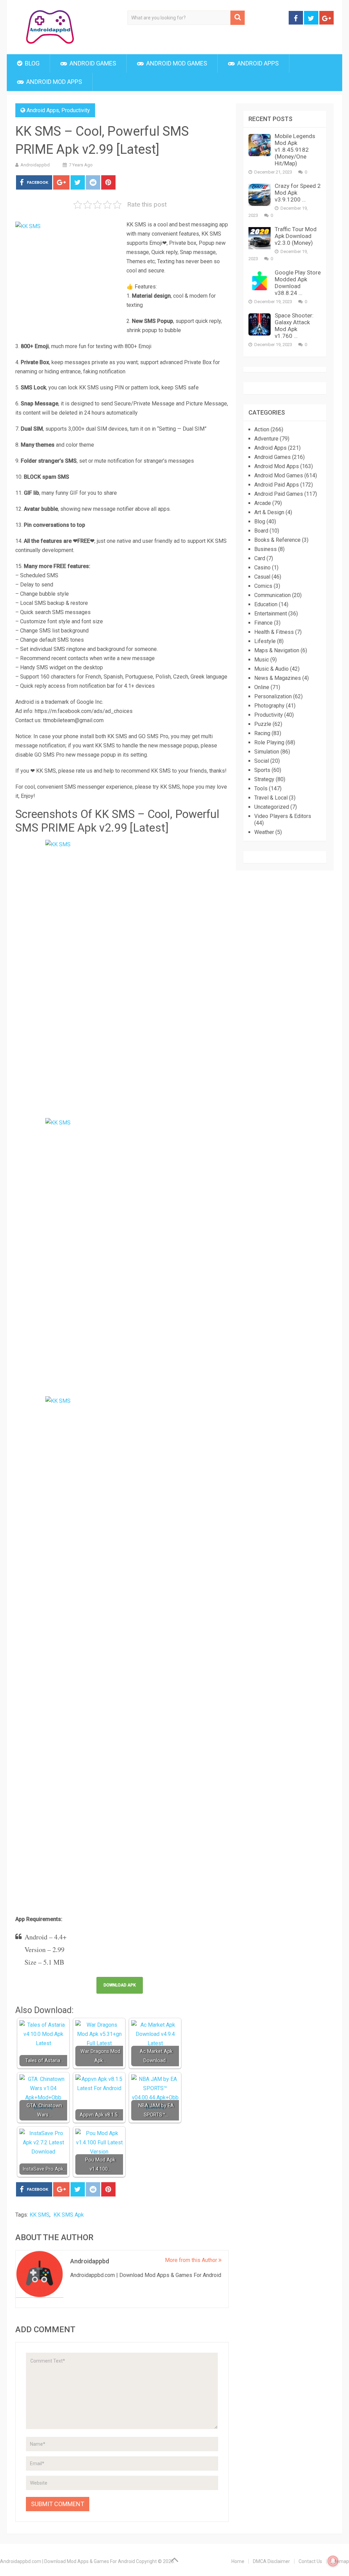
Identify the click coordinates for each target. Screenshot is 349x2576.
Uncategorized (272, 807)
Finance (263, 623)
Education (266, 604)
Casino (262, 568)
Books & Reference (277, 540)
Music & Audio (271, 669)
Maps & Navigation (277, 650)
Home (238, 2561)
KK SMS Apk (69, 2215)
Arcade (263, 503)
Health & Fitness (274, 632)
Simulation (267, 752)
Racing (262, 733)
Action (262, 429)
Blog (32, 63)
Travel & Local (271, 798)
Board (261, 531)
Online (262, 687)
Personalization (273, 696)
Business (265, 549)
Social (262, 761)
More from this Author (192, 2260)
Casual (262, 577)
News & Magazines (278, 678)
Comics (263, 586)
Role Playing (269, 742)
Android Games (92, 63)
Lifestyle (265, 641)
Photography (269, 706)
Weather (264, 832)
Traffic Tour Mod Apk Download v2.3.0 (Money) (296, 236)
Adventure (266, 439)
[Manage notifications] (333, 2561)
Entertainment (271, 614)
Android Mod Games (176, 63)
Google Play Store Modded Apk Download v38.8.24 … (298, 283)
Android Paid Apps (277, 485)
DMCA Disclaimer (271, 2561)
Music (262, 660)
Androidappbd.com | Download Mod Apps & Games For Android (67, 2561)
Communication (272, 595)
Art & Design (269, 512)
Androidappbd (35, 165)
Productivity (76, 110)
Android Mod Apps (54, 82)
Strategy (264, 779)
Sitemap (340, 2561)
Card (260, 558)
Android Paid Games (279, 494)
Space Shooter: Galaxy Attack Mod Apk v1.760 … (294, 326)
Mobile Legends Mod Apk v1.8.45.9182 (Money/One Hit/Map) (295, 150)
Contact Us (310, 2561)
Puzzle (263, 724)
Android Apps (257, 63)
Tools (261, 788)
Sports (262, 770)
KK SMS (40, 2215)
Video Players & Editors (283, 816)
